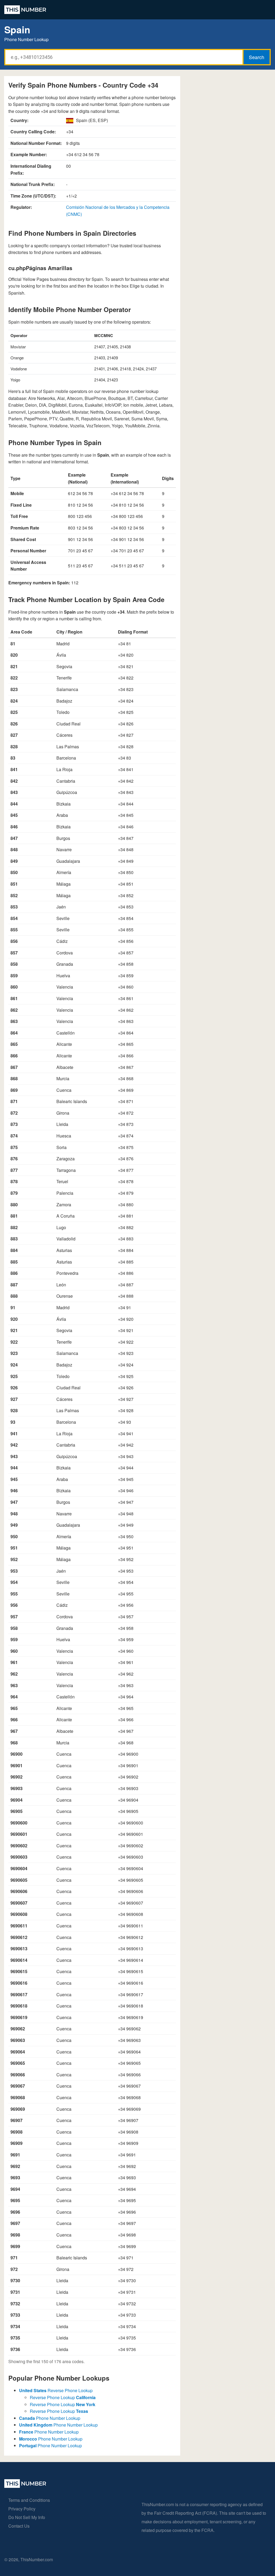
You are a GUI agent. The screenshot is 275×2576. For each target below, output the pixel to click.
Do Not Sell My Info (27, 2517)
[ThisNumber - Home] (25, 2486)
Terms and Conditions (29, 2500)
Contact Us (19, 2526)
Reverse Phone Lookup (56, 2390)
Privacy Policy (22, 2509)
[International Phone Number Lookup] (25, 10)
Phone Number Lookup (50, 2418)
